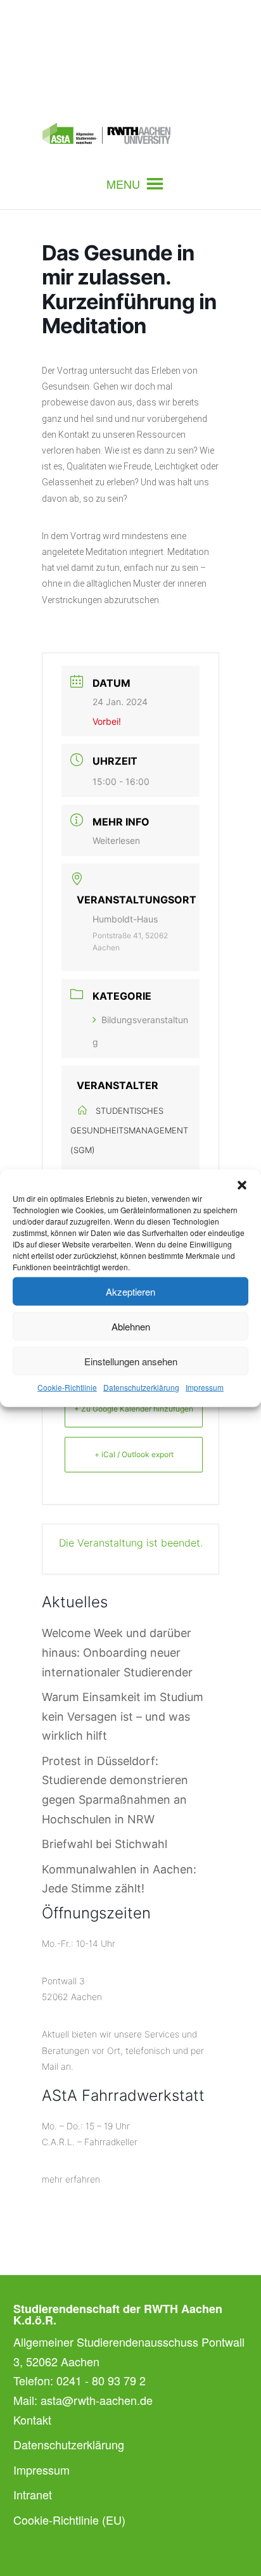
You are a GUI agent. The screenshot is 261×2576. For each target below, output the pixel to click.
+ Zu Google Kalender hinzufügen (134, 1409)
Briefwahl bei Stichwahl (105, 1844)
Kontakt (32, 2420)
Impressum (205, 1387)
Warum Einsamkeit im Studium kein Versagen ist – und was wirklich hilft (123, 1716)
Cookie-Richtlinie (67, 1387)
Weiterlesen (116, 840)
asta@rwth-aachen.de (97, 2400)
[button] (242, 1185)
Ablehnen (131, 1326)
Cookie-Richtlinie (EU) (69, 2520)
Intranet (33, 2494)
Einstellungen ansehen (131, 1361)
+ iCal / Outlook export (134, 1454)
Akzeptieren (130, 1291)
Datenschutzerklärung (141, 1387)
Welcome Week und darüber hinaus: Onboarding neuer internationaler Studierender (117, 1652)
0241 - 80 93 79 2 (101, 2380)
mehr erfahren (71, 2179)
